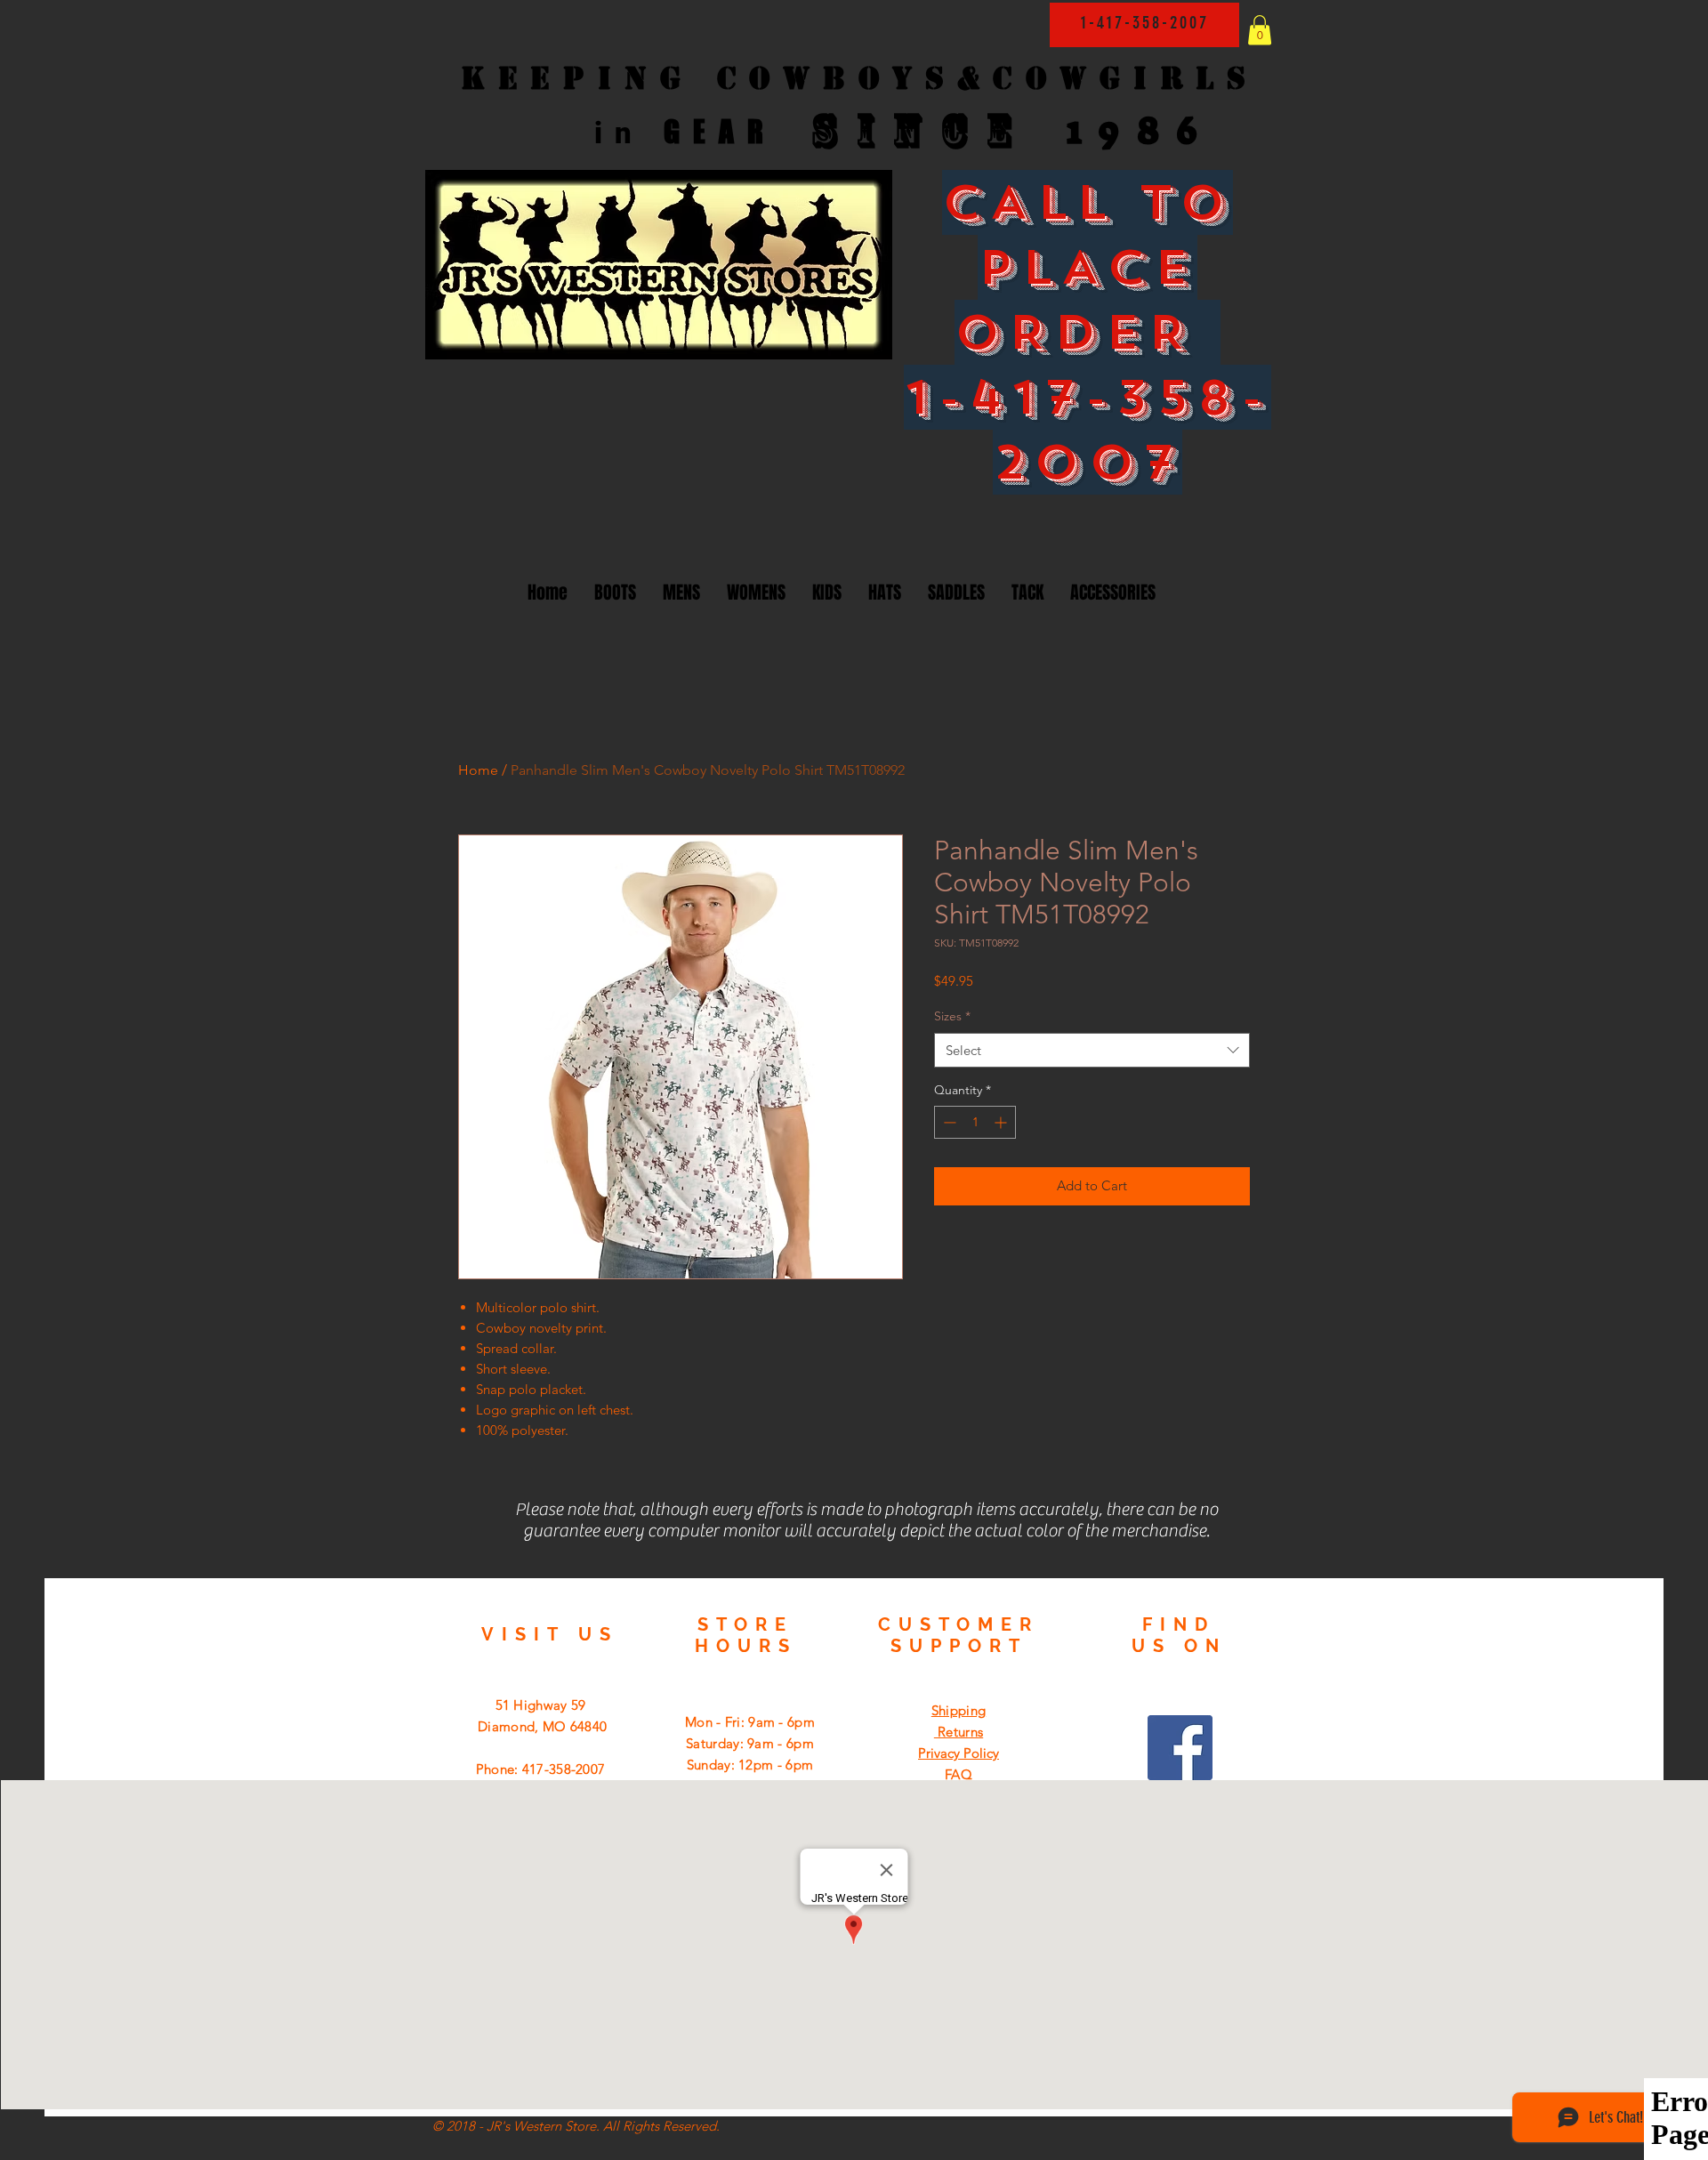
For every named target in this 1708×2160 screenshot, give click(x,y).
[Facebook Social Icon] (1180, 1748)
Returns (959, 1732)
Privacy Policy (959, 1753)
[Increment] (1002, 1122)
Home (478, 770)
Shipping (959, 1710)
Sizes (952, 1016)
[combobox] (1092, 1050)
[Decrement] (948, 1122)
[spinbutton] (975, 1122)
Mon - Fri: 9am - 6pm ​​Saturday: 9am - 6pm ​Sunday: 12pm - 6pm (750, 1743)
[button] (1260, 30)
